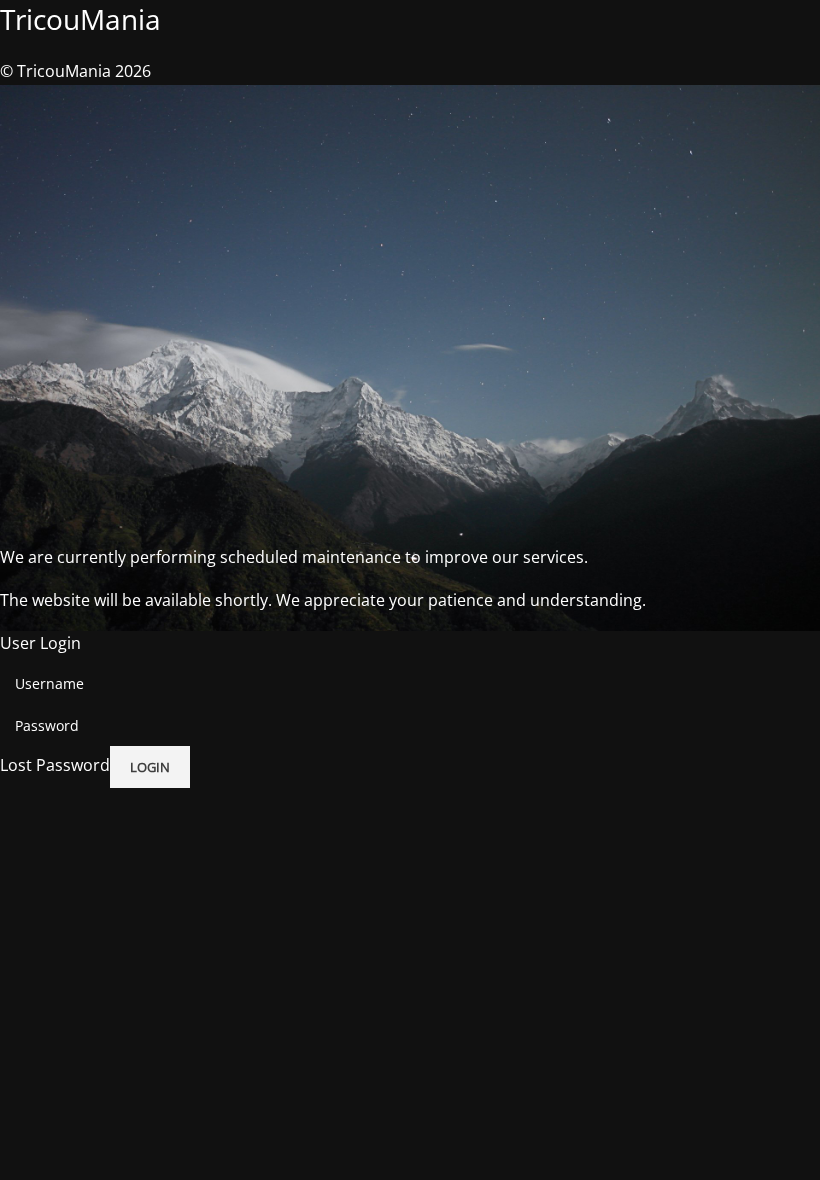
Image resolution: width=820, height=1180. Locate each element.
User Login (40, 643)
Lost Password (55, 765)
